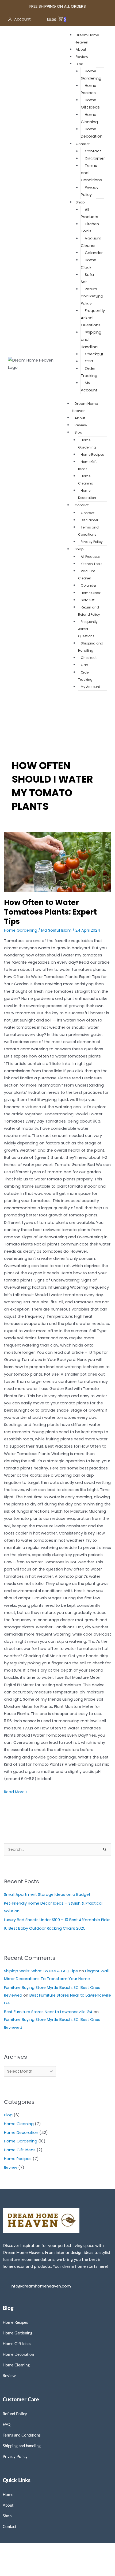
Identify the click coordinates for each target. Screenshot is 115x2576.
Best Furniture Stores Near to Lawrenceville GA (48, 2012)
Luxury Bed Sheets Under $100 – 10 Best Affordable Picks (57, 1920)
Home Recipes (89, 89)
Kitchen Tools (90, 228)
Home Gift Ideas (90, 104)
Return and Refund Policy (92, 296)
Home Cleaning (89, 118)
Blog (80, 64)
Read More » (16, 1791)
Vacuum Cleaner (91, 242)
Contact (83, 144)
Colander (94, 253)
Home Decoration (92, 133)
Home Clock (89, 264)
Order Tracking (89, 372)
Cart (89, 361)
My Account (89, 386)
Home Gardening (91, 75)
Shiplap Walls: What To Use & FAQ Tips (41, 1971)
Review (82, 57)
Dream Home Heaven (85, 407)
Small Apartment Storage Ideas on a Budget (47, 1894)
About (81, 49)
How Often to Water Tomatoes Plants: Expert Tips (50, 912)
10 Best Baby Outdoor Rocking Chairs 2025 (45, 1928)
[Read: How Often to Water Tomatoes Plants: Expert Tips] (58, 862)
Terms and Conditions (88, 531)
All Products (89, 213)
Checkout (94, 354)
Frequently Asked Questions (88, 629)
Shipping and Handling (91, 647)
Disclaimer (95, 158)
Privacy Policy (90, 191)
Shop (80, 202)
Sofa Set (87, 278)
